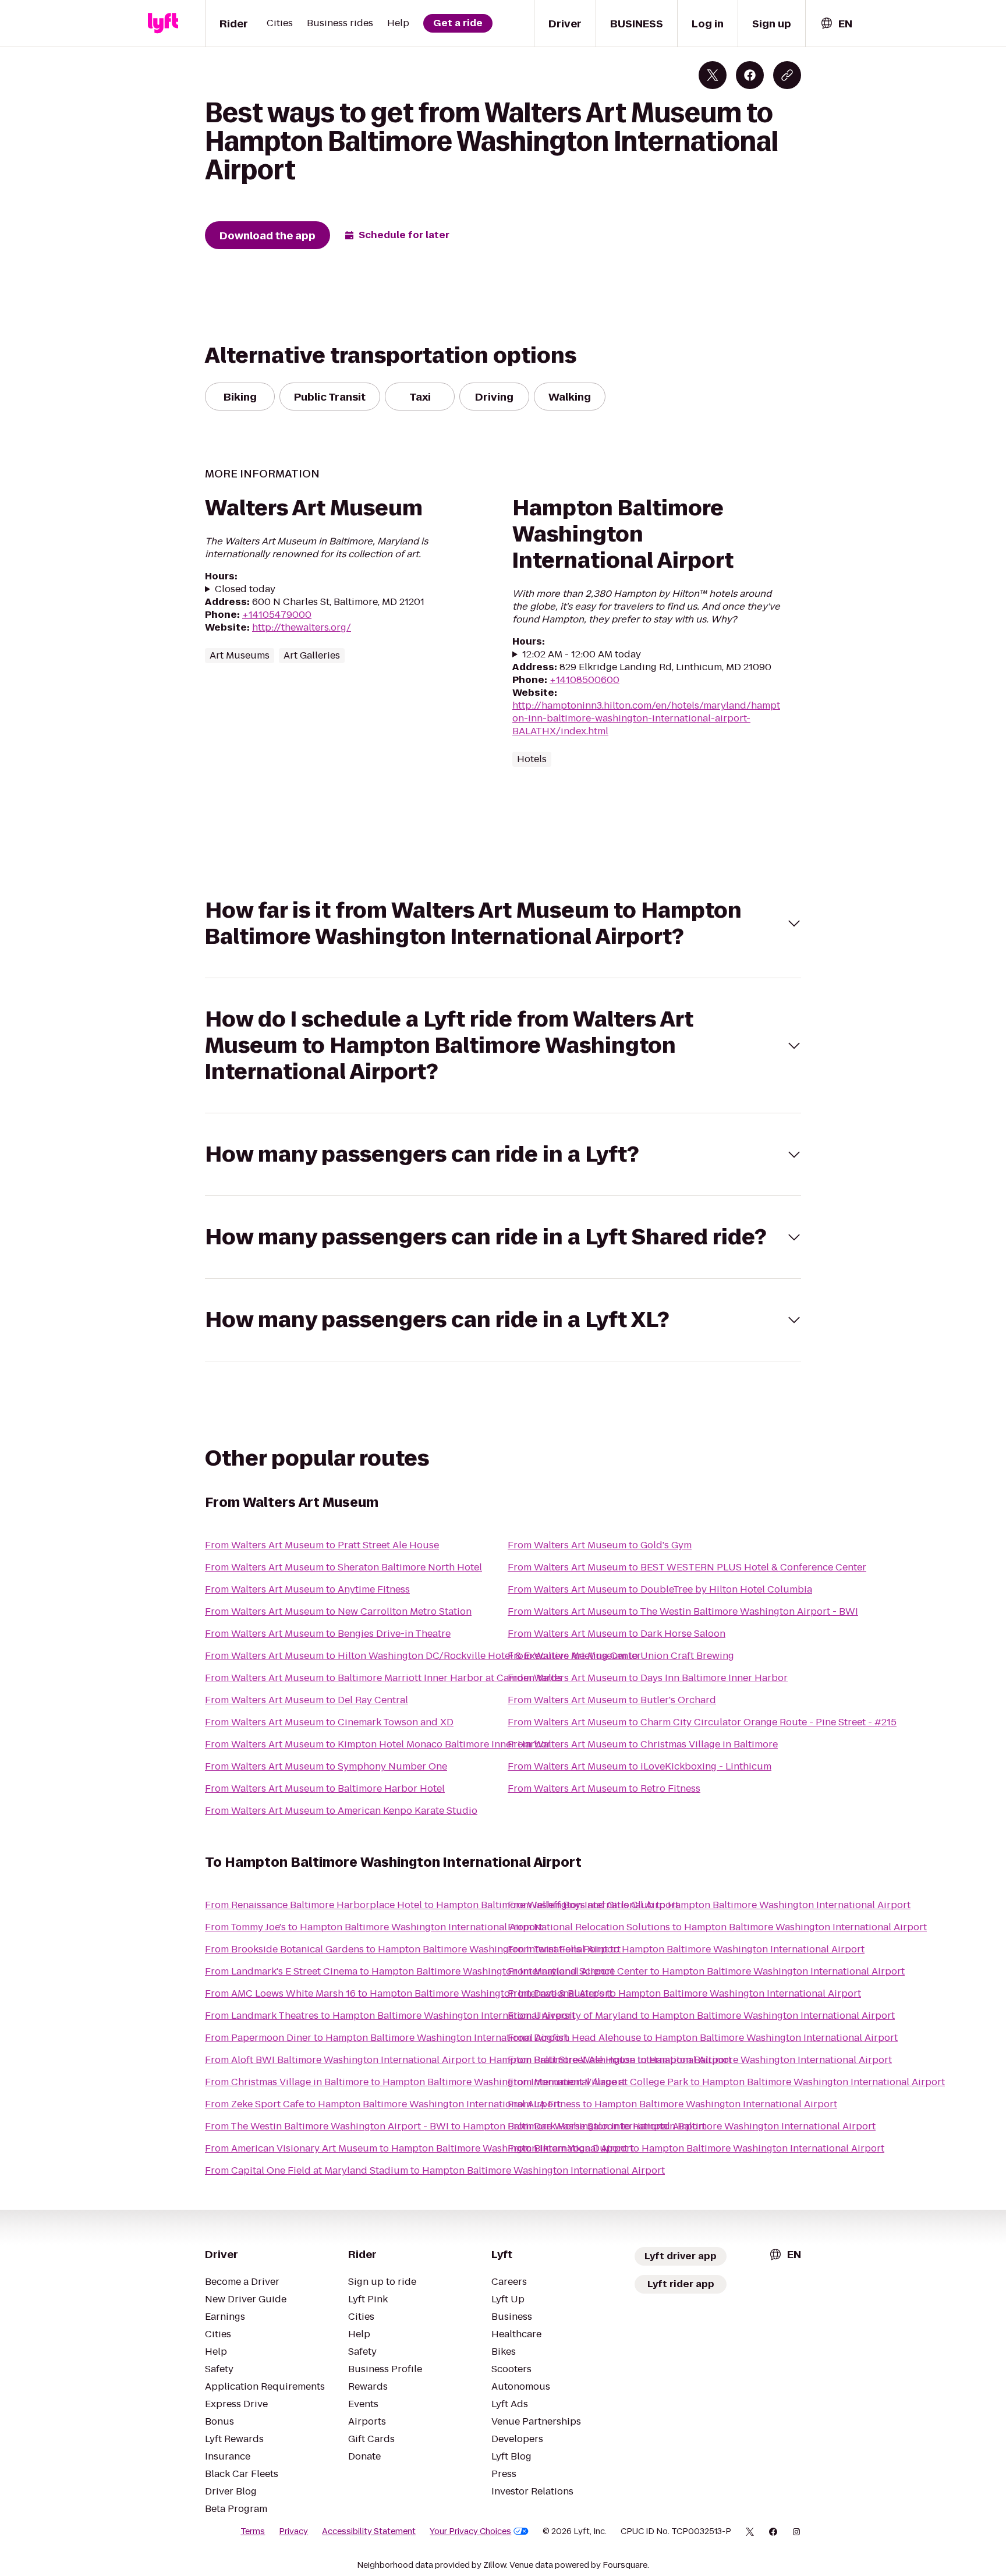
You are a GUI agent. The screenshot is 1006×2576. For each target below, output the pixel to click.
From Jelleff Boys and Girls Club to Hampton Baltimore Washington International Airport (709, 1905)
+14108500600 (585, 680)
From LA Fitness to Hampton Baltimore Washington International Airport (672, 2104)
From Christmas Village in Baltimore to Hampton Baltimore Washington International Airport (415, 2082)
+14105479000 (277, 615)
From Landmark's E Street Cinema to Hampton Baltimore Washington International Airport (410, 1971)
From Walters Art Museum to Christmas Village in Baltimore (643, 1744)
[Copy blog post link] (787, 75)
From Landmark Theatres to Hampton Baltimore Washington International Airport (390, 2016)
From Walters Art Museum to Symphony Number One (326, 1766)
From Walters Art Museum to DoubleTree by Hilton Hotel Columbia (660, 1589)
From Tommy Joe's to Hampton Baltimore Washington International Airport (374, 1927)
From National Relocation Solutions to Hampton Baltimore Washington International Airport (717, 1927)
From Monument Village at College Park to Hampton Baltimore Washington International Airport (726, 2082)
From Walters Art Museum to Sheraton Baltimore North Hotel (343, 1567)
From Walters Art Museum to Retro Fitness (604, 1788)
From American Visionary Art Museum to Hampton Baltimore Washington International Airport (419, 2148)
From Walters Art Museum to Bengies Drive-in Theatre (328, 1634)
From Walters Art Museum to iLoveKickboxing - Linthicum (640, 1766)
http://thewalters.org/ (302, 627)
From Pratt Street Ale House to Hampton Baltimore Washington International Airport (700, 2060)
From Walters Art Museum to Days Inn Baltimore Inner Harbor (648, 1678)
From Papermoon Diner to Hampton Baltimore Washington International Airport (387, 2038)
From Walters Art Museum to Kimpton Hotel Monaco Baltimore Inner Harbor (378, 1744)
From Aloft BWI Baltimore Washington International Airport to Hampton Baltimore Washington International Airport (468, 2060)
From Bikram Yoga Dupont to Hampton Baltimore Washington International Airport (696, 2148)
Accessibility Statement (369, 2531)
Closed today (245, 589)
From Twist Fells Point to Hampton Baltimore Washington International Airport (686, 1949)
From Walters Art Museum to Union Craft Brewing (621, 1656)
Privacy (293, 2531)
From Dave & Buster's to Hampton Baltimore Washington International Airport (684, 1993)
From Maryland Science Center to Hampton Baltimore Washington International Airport (706, 1971)
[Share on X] (713, 75)
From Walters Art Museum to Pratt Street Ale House (322, 1545)
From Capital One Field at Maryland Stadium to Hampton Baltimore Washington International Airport (435, 2170)
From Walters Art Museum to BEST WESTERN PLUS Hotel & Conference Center (687, 1567)
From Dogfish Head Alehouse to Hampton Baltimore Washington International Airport (703, 2038)
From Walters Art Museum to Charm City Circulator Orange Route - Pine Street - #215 (702, 1722)
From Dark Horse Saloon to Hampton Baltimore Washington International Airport (692, 2126)
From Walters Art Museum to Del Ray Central (307, 1700)
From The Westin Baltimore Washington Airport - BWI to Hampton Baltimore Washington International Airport (455, 2126)
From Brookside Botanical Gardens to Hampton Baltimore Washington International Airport (413, 1949)
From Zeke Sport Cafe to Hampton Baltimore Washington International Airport (383, 2104)
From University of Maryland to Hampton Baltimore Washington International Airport (701, 2016)
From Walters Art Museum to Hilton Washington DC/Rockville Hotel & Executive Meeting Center (423, 1656)
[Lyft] (163, 23)
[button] (503, 923)
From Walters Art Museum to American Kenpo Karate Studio (341, 1811)
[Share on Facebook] (750, 75)
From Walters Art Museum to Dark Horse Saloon (617, 1634)
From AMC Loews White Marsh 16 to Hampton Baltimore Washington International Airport (409, 1993)
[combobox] (836, 24)
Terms (253, 2531)
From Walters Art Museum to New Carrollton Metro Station (338, 1611)
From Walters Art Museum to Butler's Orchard (612, 1700)
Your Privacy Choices (470, 2531)
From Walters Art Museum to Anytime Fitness (307, 1589)
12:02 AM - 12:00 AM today (582, 654)
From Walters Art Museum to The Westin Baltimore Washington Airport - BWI (683, 1611)
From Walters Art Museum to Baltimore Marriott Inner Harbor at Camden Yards (383, 1678)
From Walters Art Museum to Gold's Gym (600, 1545)
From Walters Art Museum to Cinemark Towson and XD (329, 1722)
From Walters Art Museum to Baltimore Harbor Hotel (325, 1788)
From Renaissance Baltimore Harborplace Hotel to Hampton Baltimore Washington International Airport (442, 1905)
